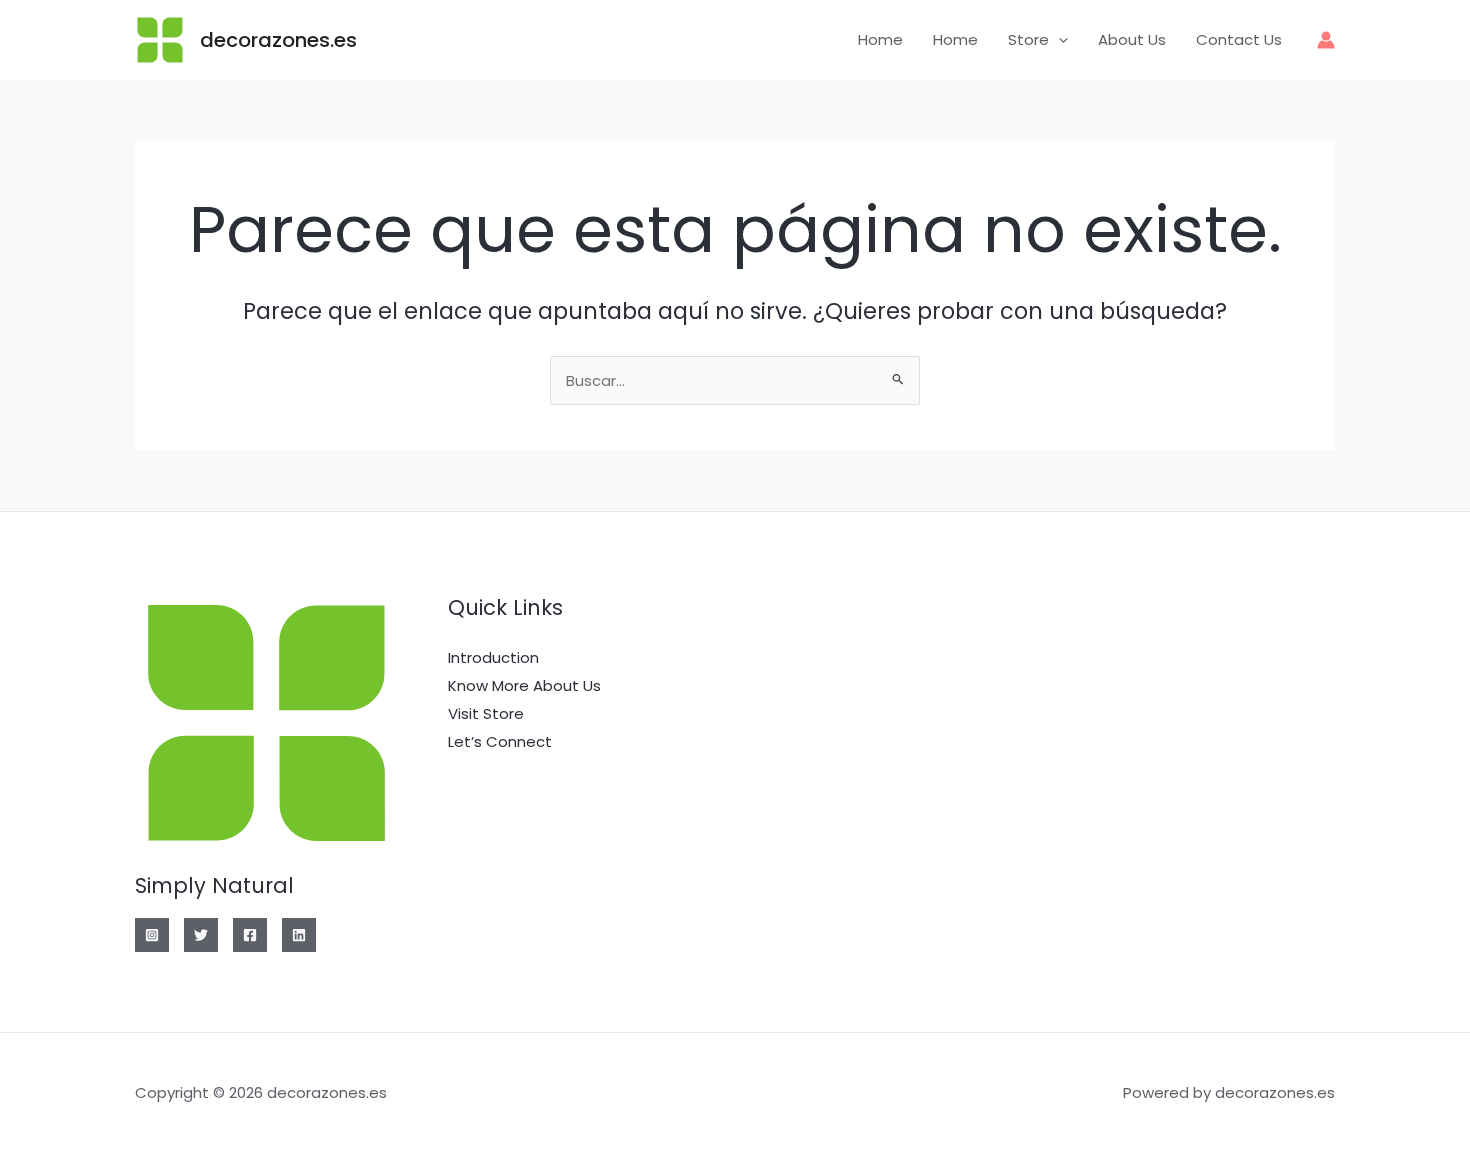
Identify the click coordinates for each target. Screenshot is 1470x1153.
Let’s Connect (500, 741)
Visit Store (486, 713)
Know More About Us (524, 685)
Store (1028, 39)
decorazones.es (278, 40)
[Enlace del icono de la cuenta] (1326, 40)
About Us (1132, 39)
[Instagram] (152, 935)
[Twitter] (201, 935)
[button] (1058, 40)
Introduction (493, 657)
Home (880, 39)
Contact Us (1239, 39)
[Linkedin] (299, 935)
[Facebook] (250, 935)
